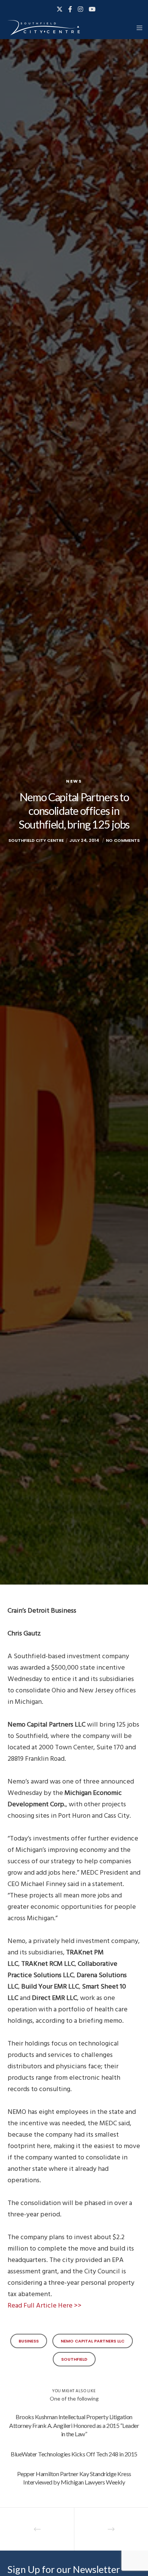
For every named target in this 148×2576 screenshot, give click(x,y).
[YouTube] (92, 9)
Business (29, 2341)
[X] (60, 9)
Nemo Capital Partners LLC (93, 2341)
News (74, 781)
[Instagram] (80, 9)
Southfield (74, 2359)
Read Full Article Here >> (45, 2305)
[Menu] (137, 28)
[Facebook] (70, 9)
